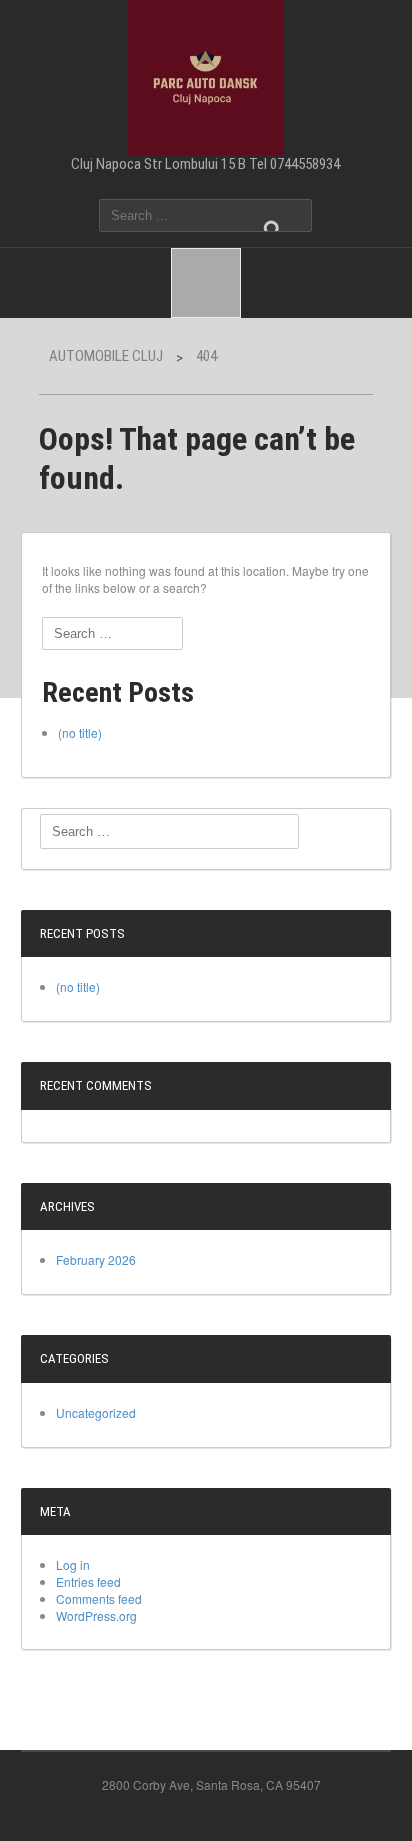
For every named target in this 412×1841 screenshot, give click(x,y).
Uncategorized (96, 1412)
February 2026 (96, 1259)
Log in (73, 1564)
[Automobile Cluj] (205, 75)
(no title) (80, 732)
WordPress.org (96, 1615)
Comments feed (99, 1598)
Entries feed (88, 1581)
